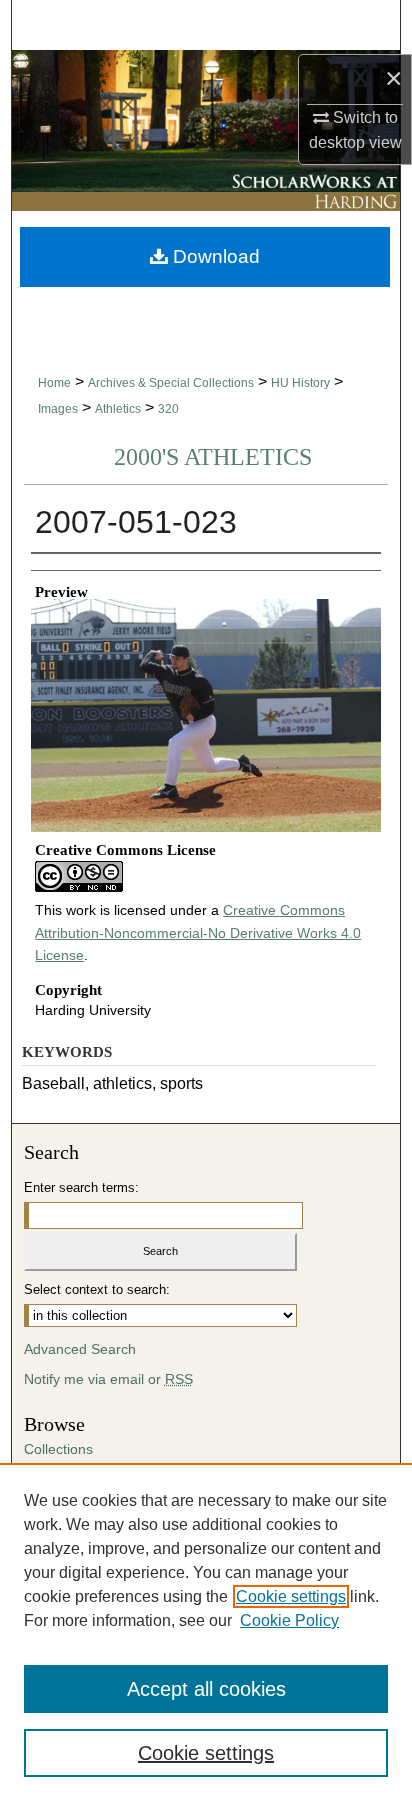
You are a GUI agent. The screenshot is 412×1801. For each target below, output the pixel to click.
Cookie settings (291, 1596)
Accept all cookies (206, 1689)
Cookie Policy (289, 1620)
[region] (206, 1632)
